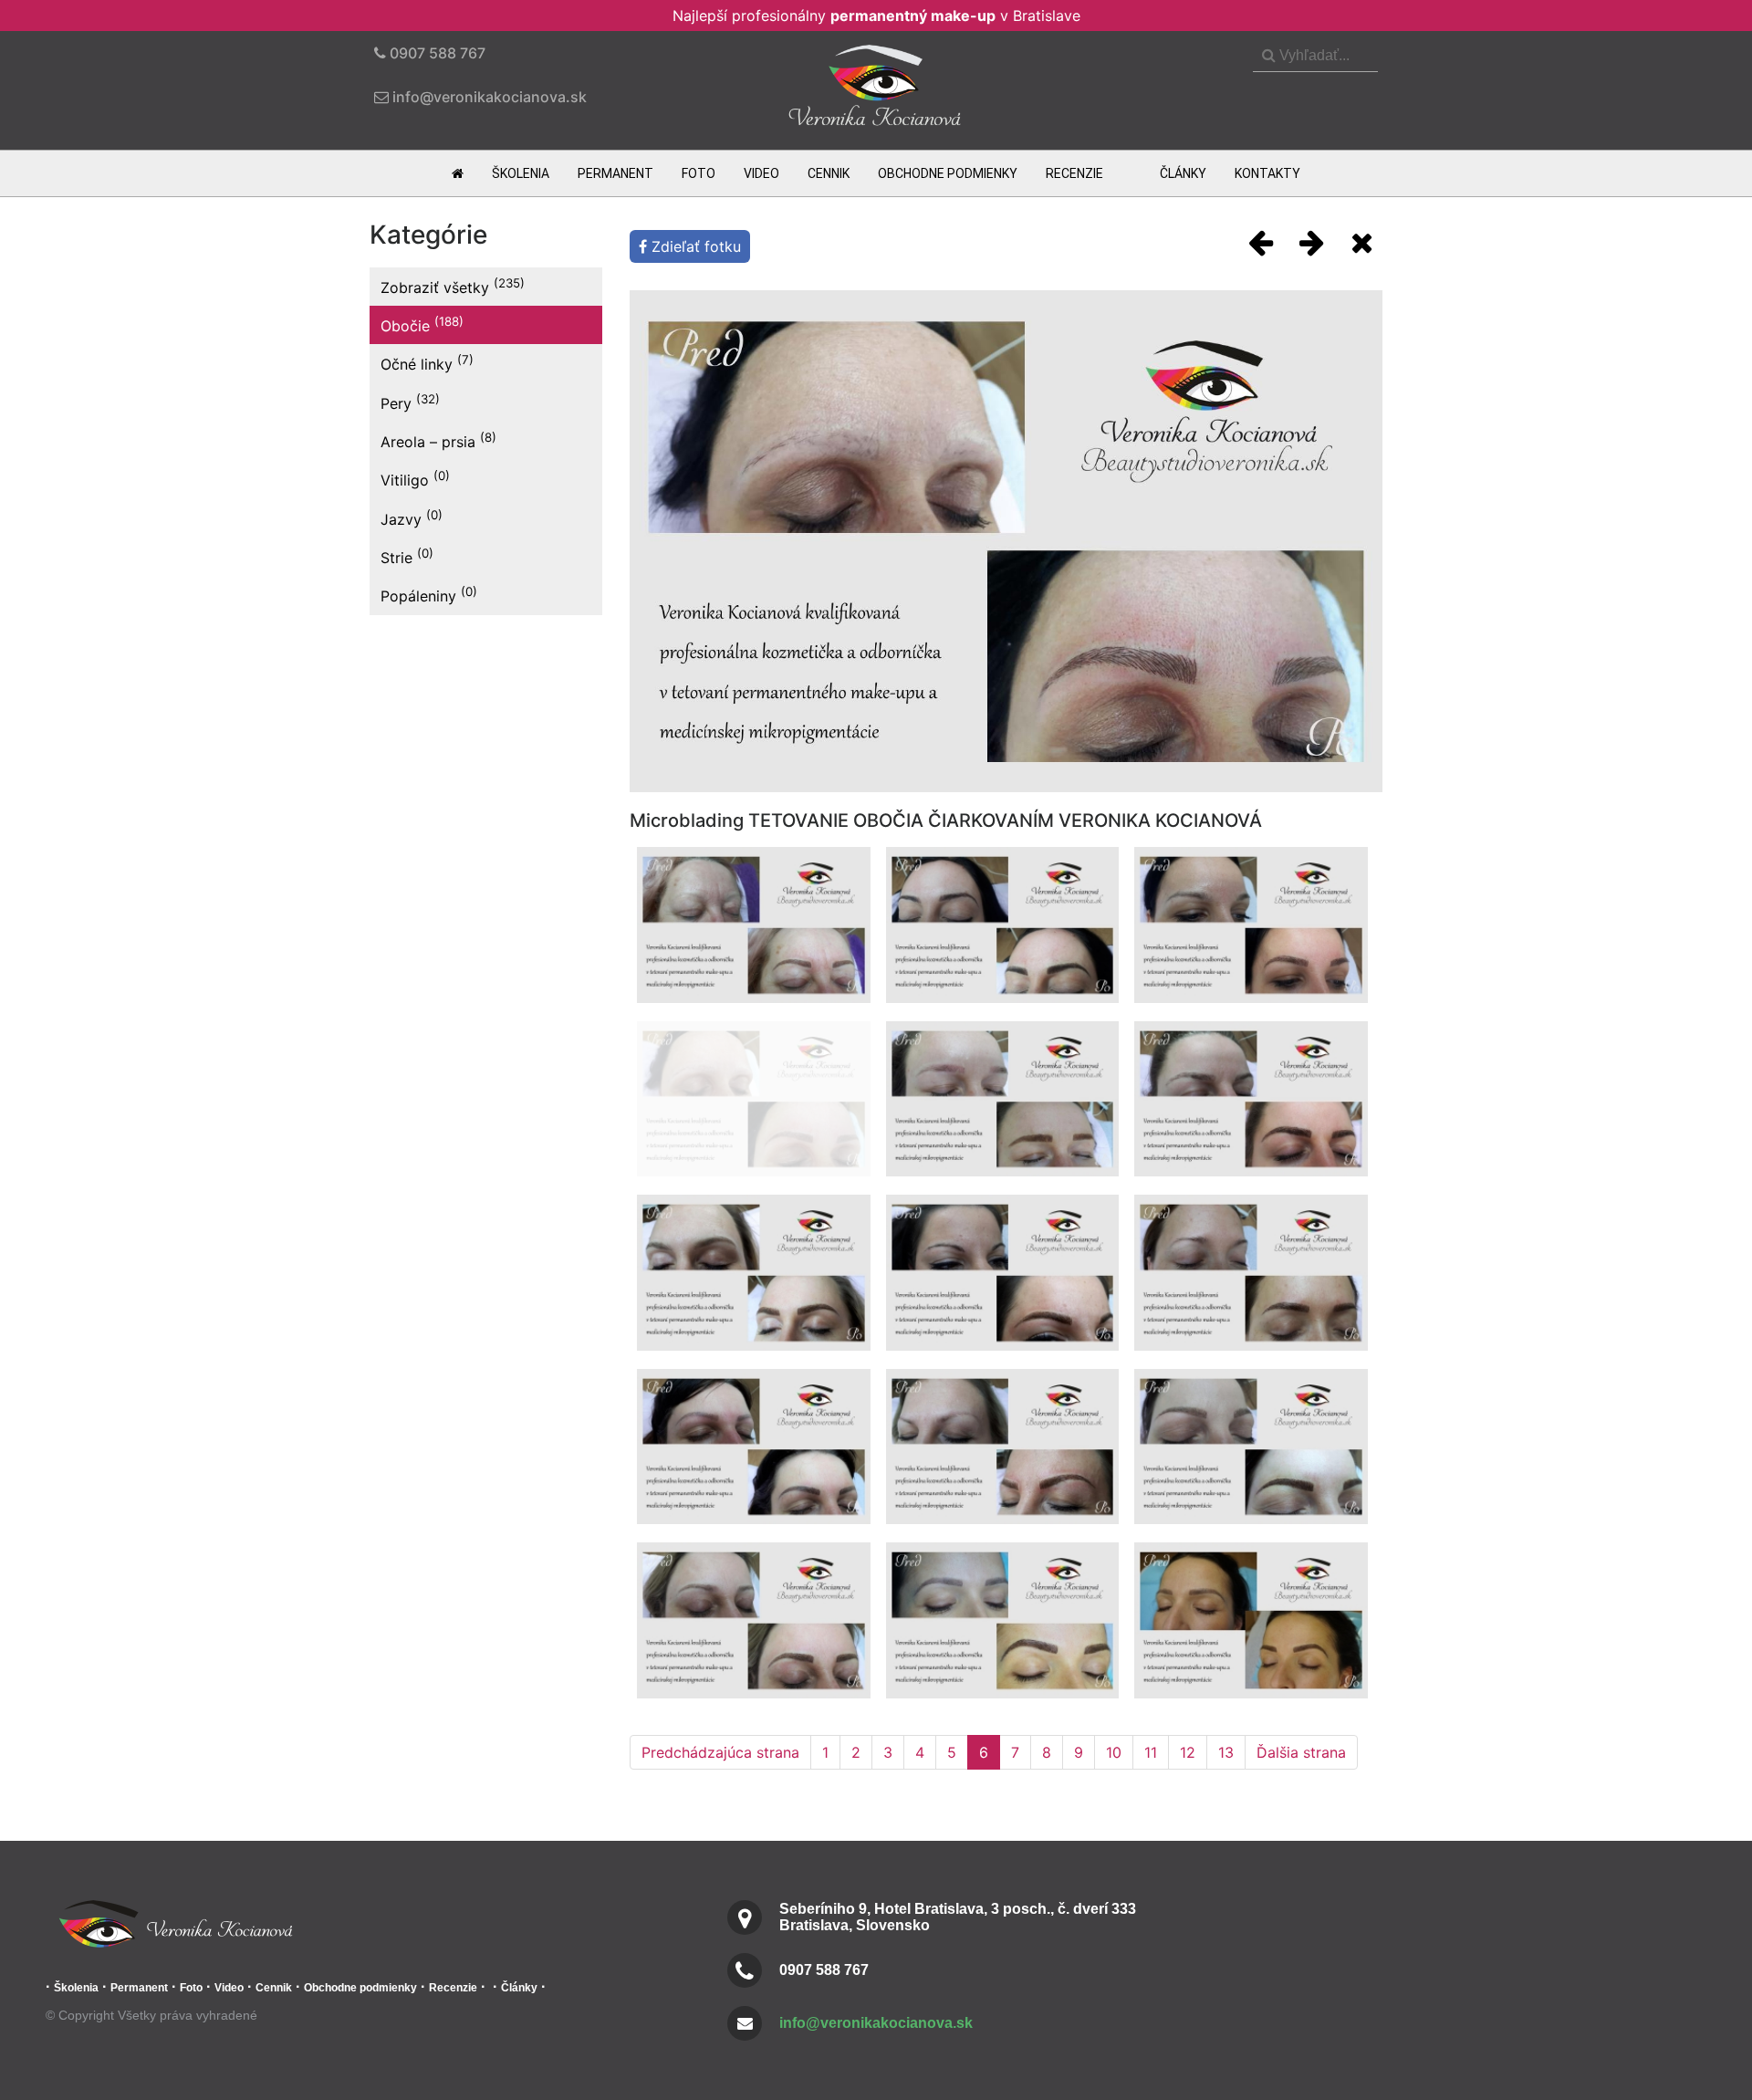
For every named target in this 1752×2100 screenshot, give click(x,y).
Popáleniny (429, 595)
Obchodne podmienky (948, 173)
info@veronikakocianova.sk (876, 2023)
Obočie (422, 324)
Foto (699, 173)
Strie (407, 556)
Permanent (615, 173)
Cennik (829, 173)
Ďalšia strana (1301, 1752)
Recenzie (1074, 173)
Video (761, 173)
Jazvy (412, 518)
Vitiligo (415, 479)
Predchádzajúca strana (720, 1752)
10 (1114, 1752)
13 (1226, 1752)
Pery (410, 402)
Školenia (521, 173)
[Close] (1362, 242)
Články (1183, 173)
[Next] (1312, 242)
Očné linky (427, 363)
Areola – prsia (438, 440)
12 (1188, 1752)
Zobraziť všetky (453, 286)
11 (1151, 1752)
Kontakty (1267, 173)
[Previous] (1261, 242)
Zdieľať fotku (694, 246)
